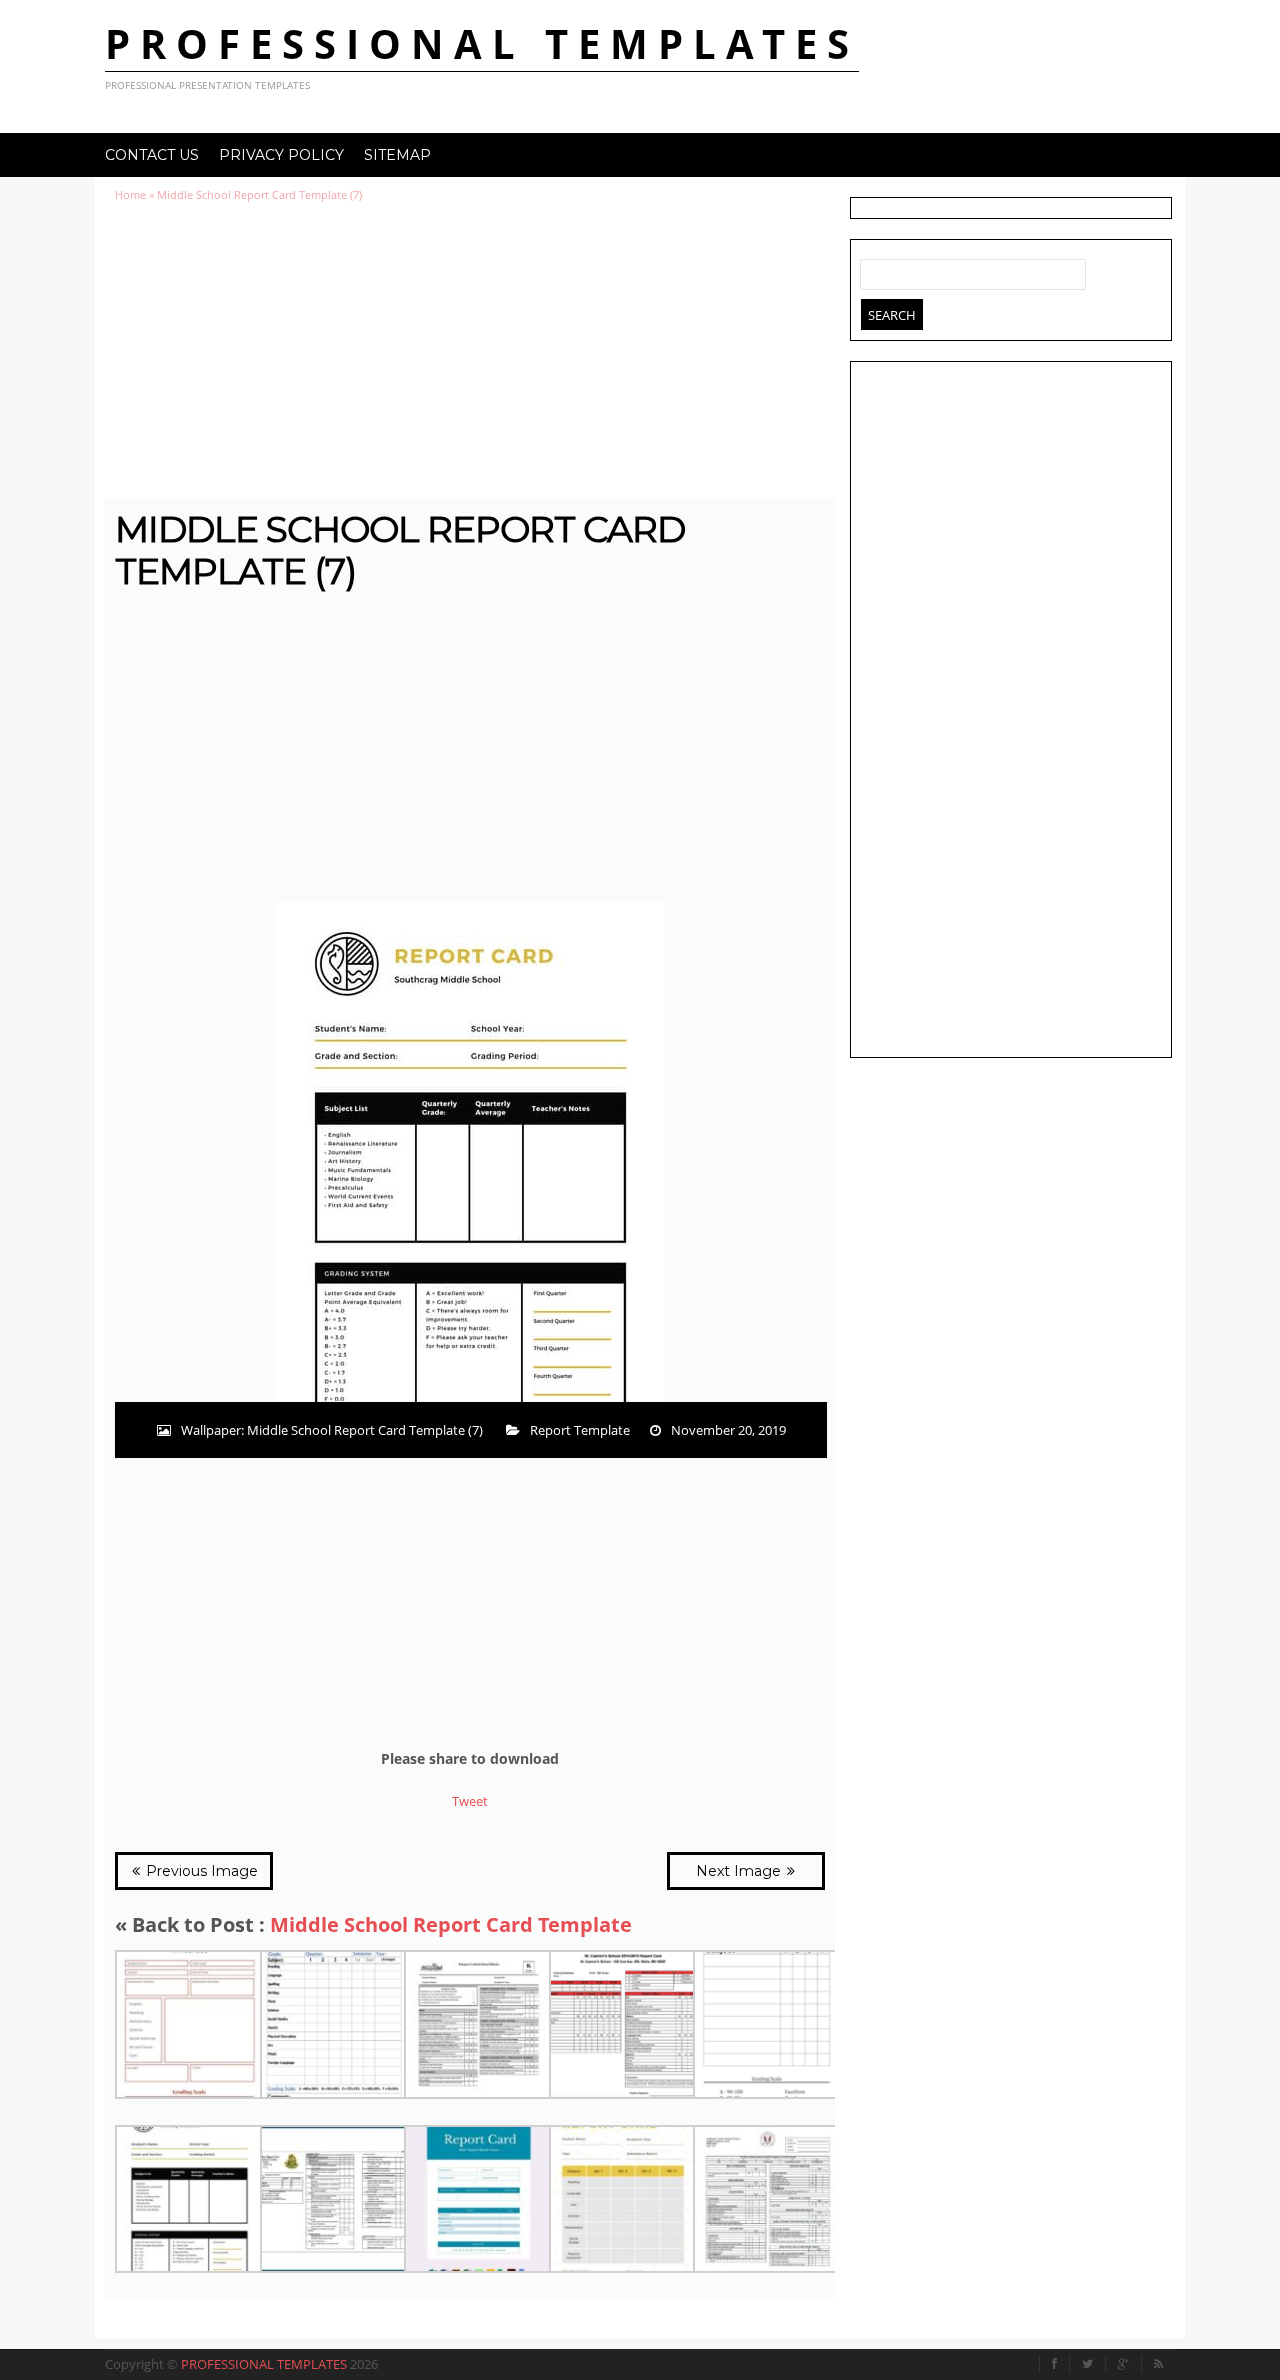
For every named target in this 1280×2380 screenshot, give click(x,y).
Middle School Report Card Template (451, 1924)
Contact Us (152, 155)
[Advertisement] (470, 350)
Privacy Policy (281, 155)
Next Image (740, 1871)
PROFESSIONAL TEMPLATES (482, 43)
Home (130, 194)
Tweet (470, 1801)
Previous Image (200, 1871)
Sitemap (397, 155)
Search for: (876, 270)
